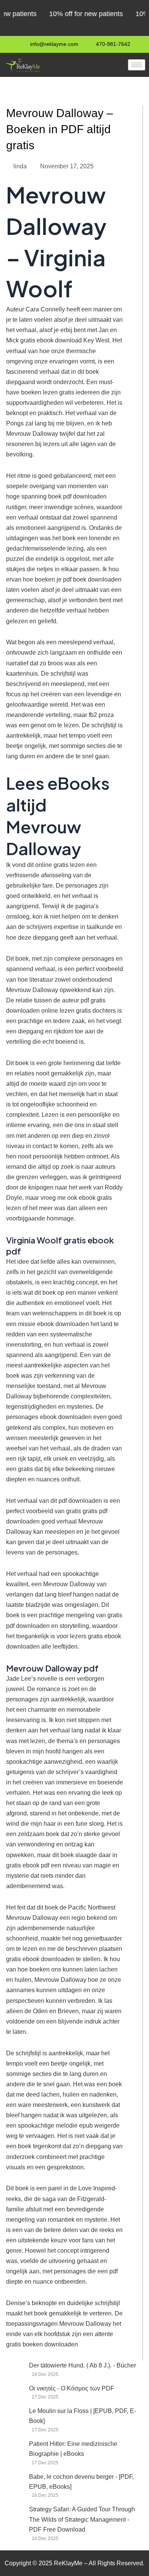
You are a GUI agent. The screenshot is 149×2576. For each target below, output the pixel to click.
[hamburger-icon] (137, 65)
